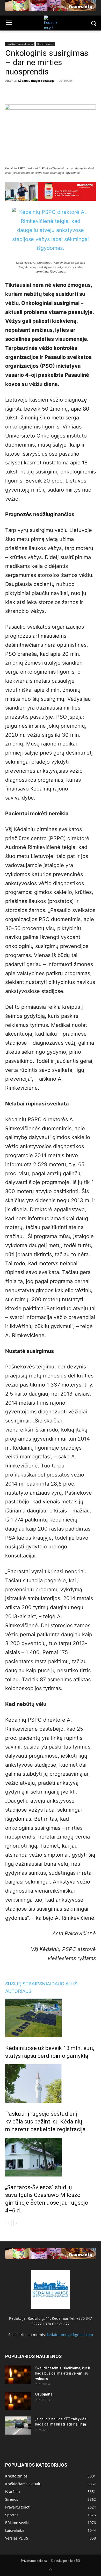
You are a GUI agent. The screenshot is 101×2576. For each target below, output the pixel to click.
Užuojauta (44, 2394)
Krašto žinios (45, 44)
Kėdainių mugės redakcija (36, 81)
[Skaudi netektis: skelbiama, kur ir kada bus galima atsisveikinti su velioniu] (18, 2375)
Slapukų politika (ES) (66, 2561)
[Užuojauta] (18, 2401)
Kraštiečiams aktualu (20, 44)
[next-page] (17, 2223)
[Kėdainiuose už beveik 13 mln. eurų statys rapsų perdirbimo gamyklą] (51, 2018)
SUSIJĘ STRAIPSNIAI (28, 1984)
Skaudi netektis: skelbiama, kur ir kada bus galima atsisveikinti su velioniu (63, 2373)
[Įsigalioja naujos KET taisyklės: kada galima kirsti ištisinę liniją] (18, 2426)
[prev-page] (8, 2223)
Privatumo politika (34, 2561)
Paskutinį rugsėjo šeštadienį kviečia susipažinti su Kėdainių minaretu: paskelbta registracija (45, 2122)
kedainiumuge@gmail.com (70, 2335)
